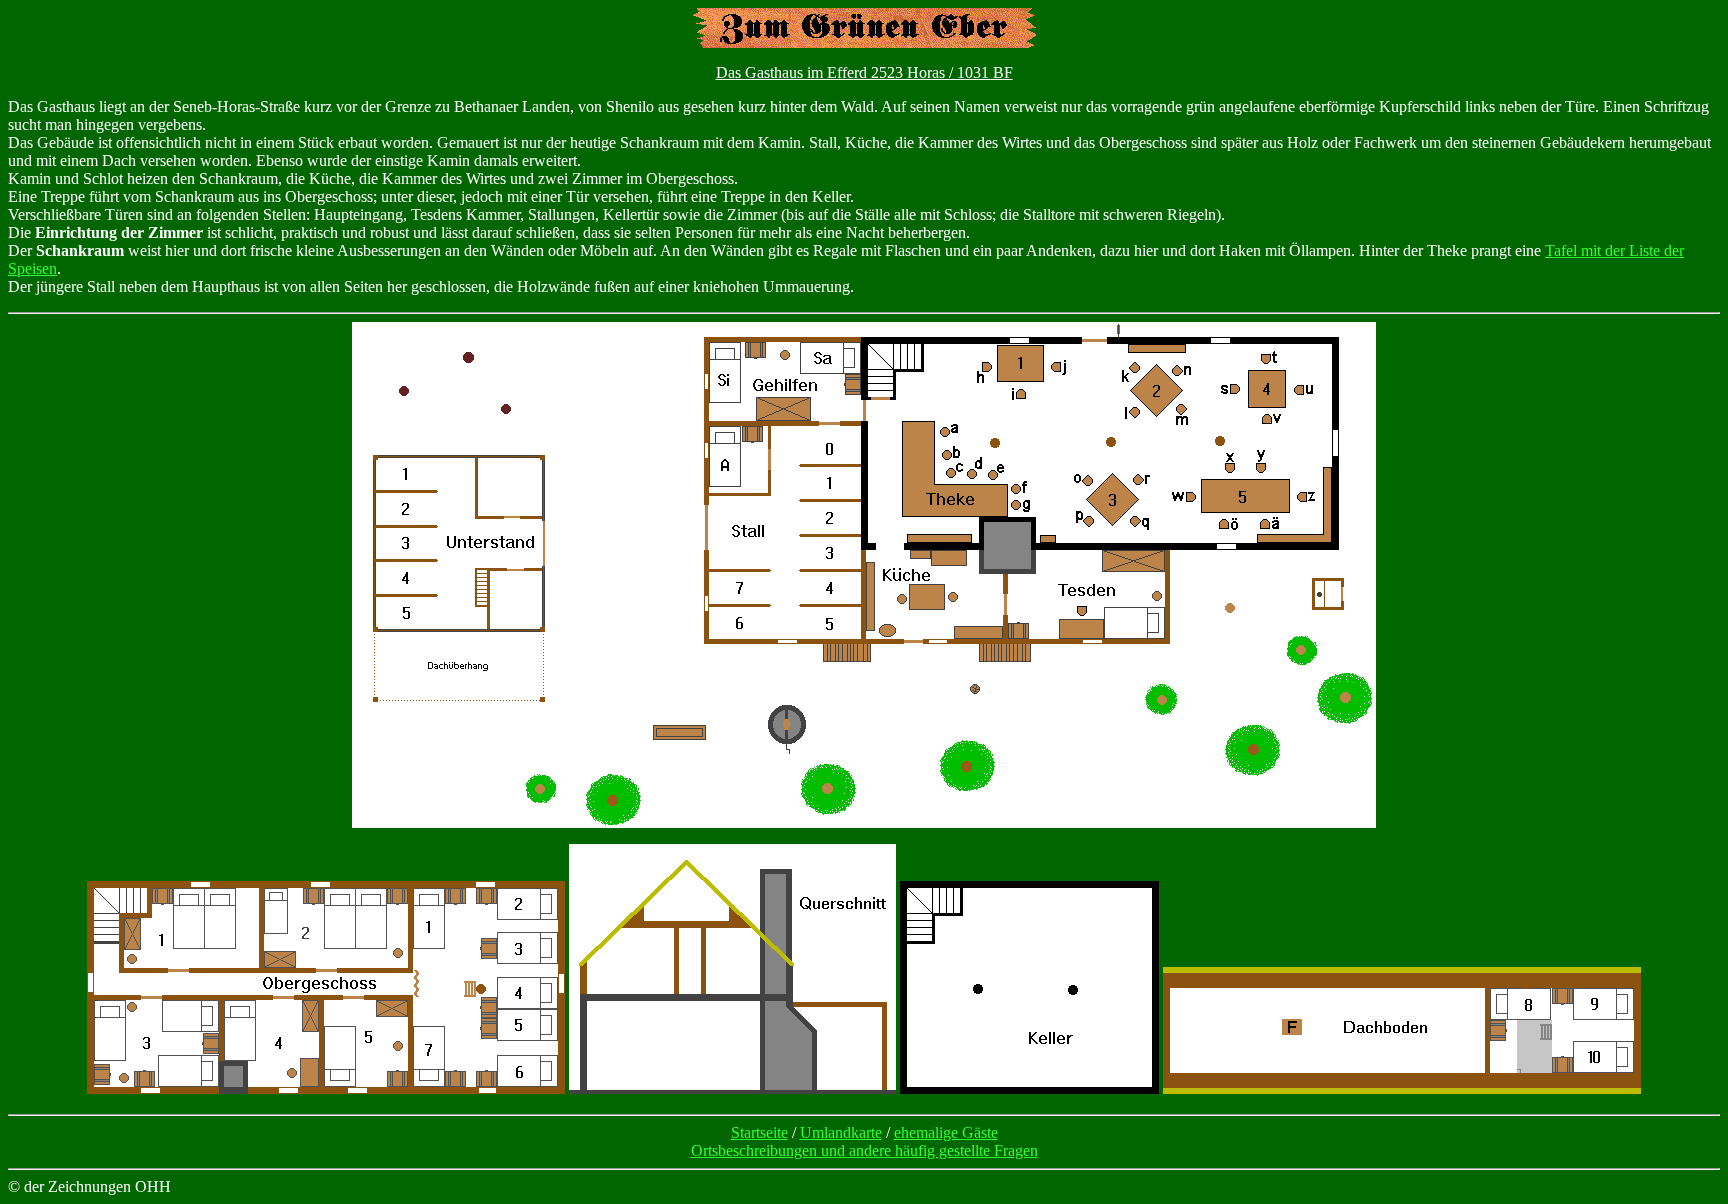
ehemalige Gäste (946, 1132)
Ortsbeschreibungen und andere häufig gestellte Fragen (864, 1150)
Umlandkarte (841, 1132)
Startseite (759, 1132)
